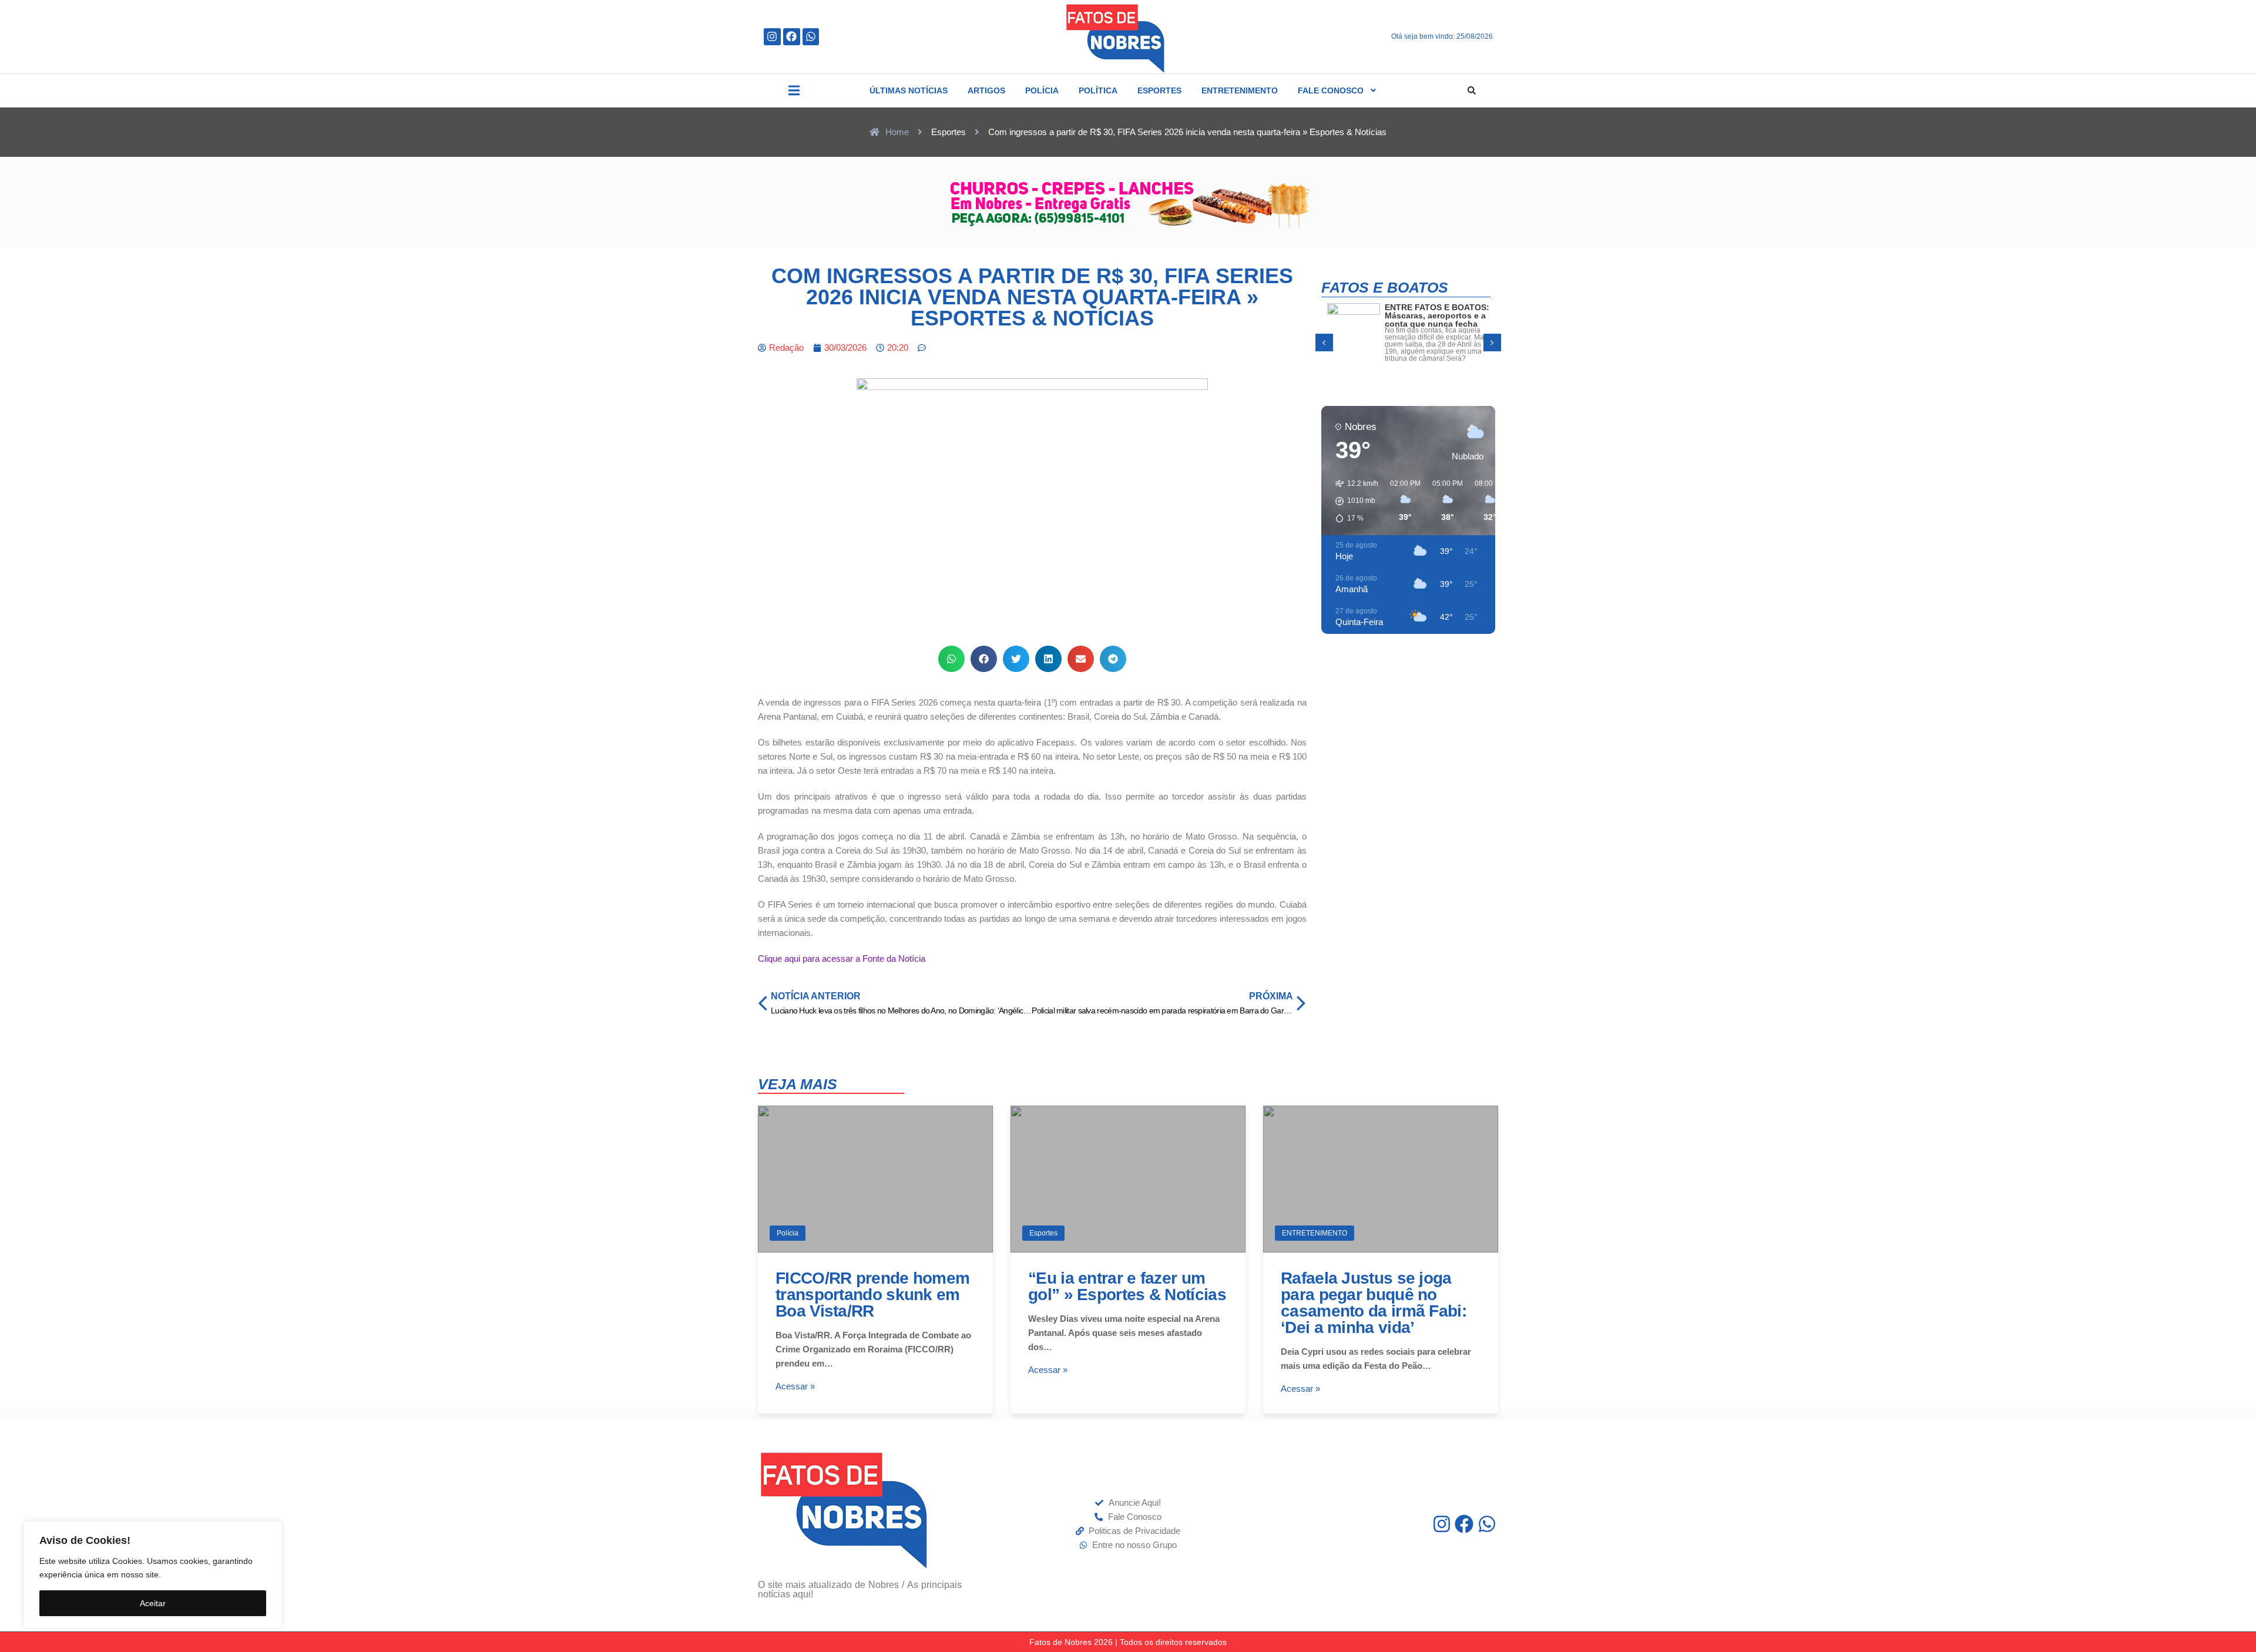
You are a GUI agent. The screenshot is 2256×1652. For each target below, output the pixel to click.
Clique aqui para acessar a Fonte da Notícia (842, 958)
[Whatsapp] (811, 37)
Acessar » (795, 1386)
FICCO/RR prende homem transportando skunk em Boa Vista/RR (872, 1295)
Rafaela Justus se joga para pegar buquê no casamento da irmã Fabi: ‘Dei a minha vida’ (1374, 1303)
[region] (153, 1575)
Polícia (788, 1233)
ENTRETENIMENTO (1315, 1233)
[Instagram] (772, 37)
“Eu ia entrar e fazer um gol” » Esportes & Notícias (1127, 1286)
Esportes (1043, 1233)
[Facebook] (792, 37)
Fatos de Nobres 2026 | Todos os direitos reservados (1128, 1642)
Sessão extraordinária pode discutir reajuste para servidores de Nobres (1429, 320)
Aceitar (153, 1603)
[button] (794, 90)
